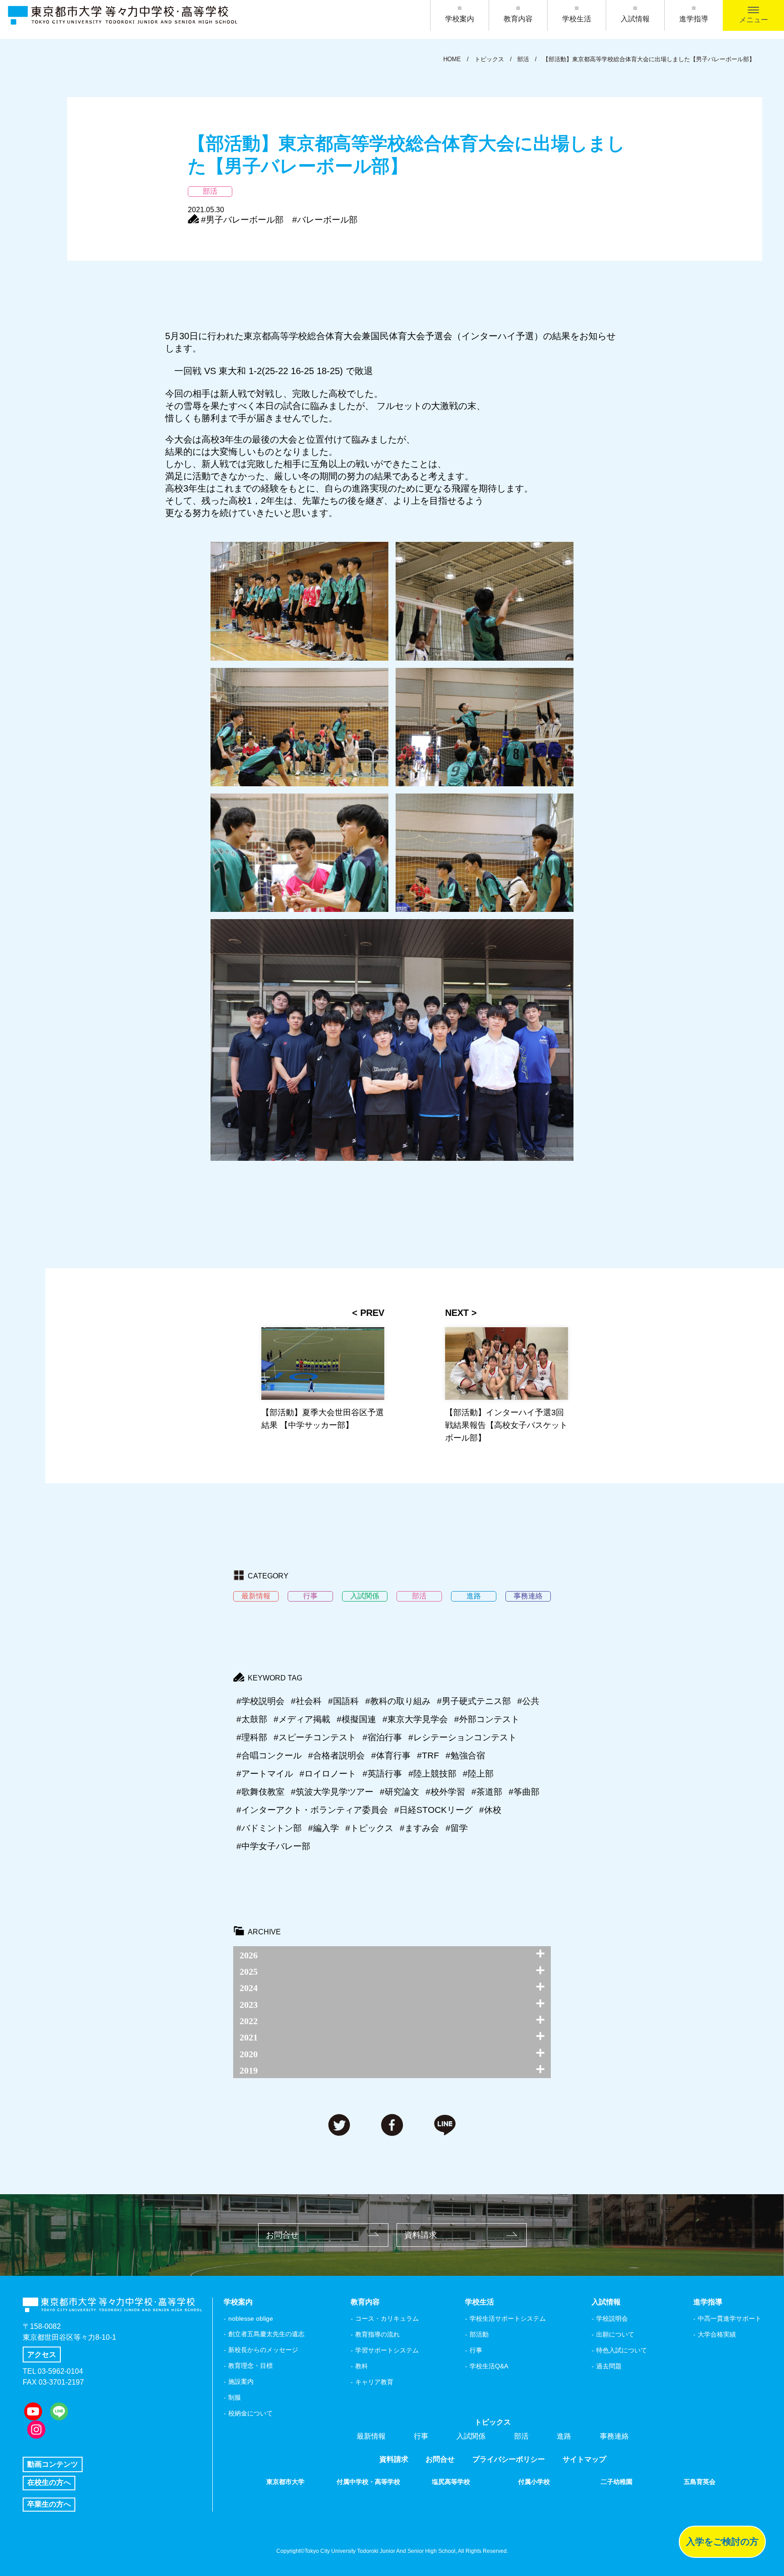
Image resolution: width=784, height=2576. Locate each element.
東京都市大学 (285, 2482)
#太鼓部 (252, 1719)
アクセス (42, 2354)
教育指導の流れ (377, 2334)
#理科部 (252, 1737)
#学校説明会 (260, 1701)
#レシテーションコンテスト (463, 1737)
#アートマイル (265, 1774)
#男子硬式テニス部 (474, 1701)
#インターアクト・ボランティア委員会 (312, 1810)
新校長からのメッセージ (263, 2350)
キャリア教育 (374, 2382)
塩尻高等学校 (451, 2482)
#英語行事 (382, 1774)
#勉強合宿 (465, 1755)
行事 (476, 2350)
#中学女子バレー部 (273, 1846)
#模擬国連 (356, 1719)
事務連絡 (614, 2436)
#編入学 (323, 1828)
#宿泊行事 (382, 1737)
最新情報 (371, 2436)
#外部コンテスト (487, 1719)
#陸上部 (478, 1774)
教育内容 (518, 19)
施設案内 (241, 2381)
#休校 (490, 1810)
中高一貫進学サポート (730, 2318)
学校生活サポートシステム (508, 2318)
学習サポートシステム (387, 2350)
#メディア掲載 (302, 1719)
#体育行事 (391, 1755)
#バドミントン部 (269, 1828)
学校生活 (577, 19)
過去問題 (609, 2366)
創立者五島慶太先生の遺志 (266, 2334)
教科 (362, 2366)
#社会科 (306, 1701)
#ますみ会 (419, 1828)
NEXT (457, 1313)
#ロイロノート (328, 1774)
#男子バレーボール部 (242, 220)
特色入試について (622, 2350)
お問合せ (282, 2235)
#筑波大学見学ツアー (332, 1792)
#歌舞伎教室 (260, 1792)
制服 (235, 2397)
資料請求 (421, 2235)
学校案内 (460, 19)
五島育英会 (700, 2482)
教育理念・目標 (250, 2366)
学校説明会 (612, 2318)
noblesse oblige (251, 2318)
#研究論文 (399, 1792)
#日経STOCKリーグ (434, 1810)
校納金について (250, 2413)
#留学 (457, 1828)
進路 (564, 2436)
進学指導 (694, 19)
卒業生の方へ (49, 2504)
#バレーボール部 (325, 220)
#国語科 (343, 1701)
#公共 (528, 1701)
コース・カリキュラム (387, 2318)
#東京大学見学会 (415, 1719)
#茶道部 (487, 1792)
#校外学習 (445, 1792)
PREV (372, 1313)
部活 (521, 2436)
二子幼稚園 (617, 2482)
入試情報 (635, 19)
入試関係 (471, 2436)
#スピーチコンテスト (315, 1737)
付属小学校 (534, 2482)
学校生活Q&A (489, 2366)
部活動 (479, 2334)
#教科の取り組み (398, 1701)
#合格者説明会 (336, 1755)
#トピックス (369, 1828)
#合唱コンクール (269, 1755)
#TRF (428, 1755)
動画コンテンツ (53, 2464)
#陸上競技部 (432, 1774)
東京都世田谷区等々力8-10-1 (69, 2337)
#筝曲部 (524, 1792)
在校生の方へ (49, 2482)
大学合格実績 (717, 2334)
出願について (615, 2334)
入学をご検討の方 (722, 2542)
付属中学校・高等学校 (368, 2482)
